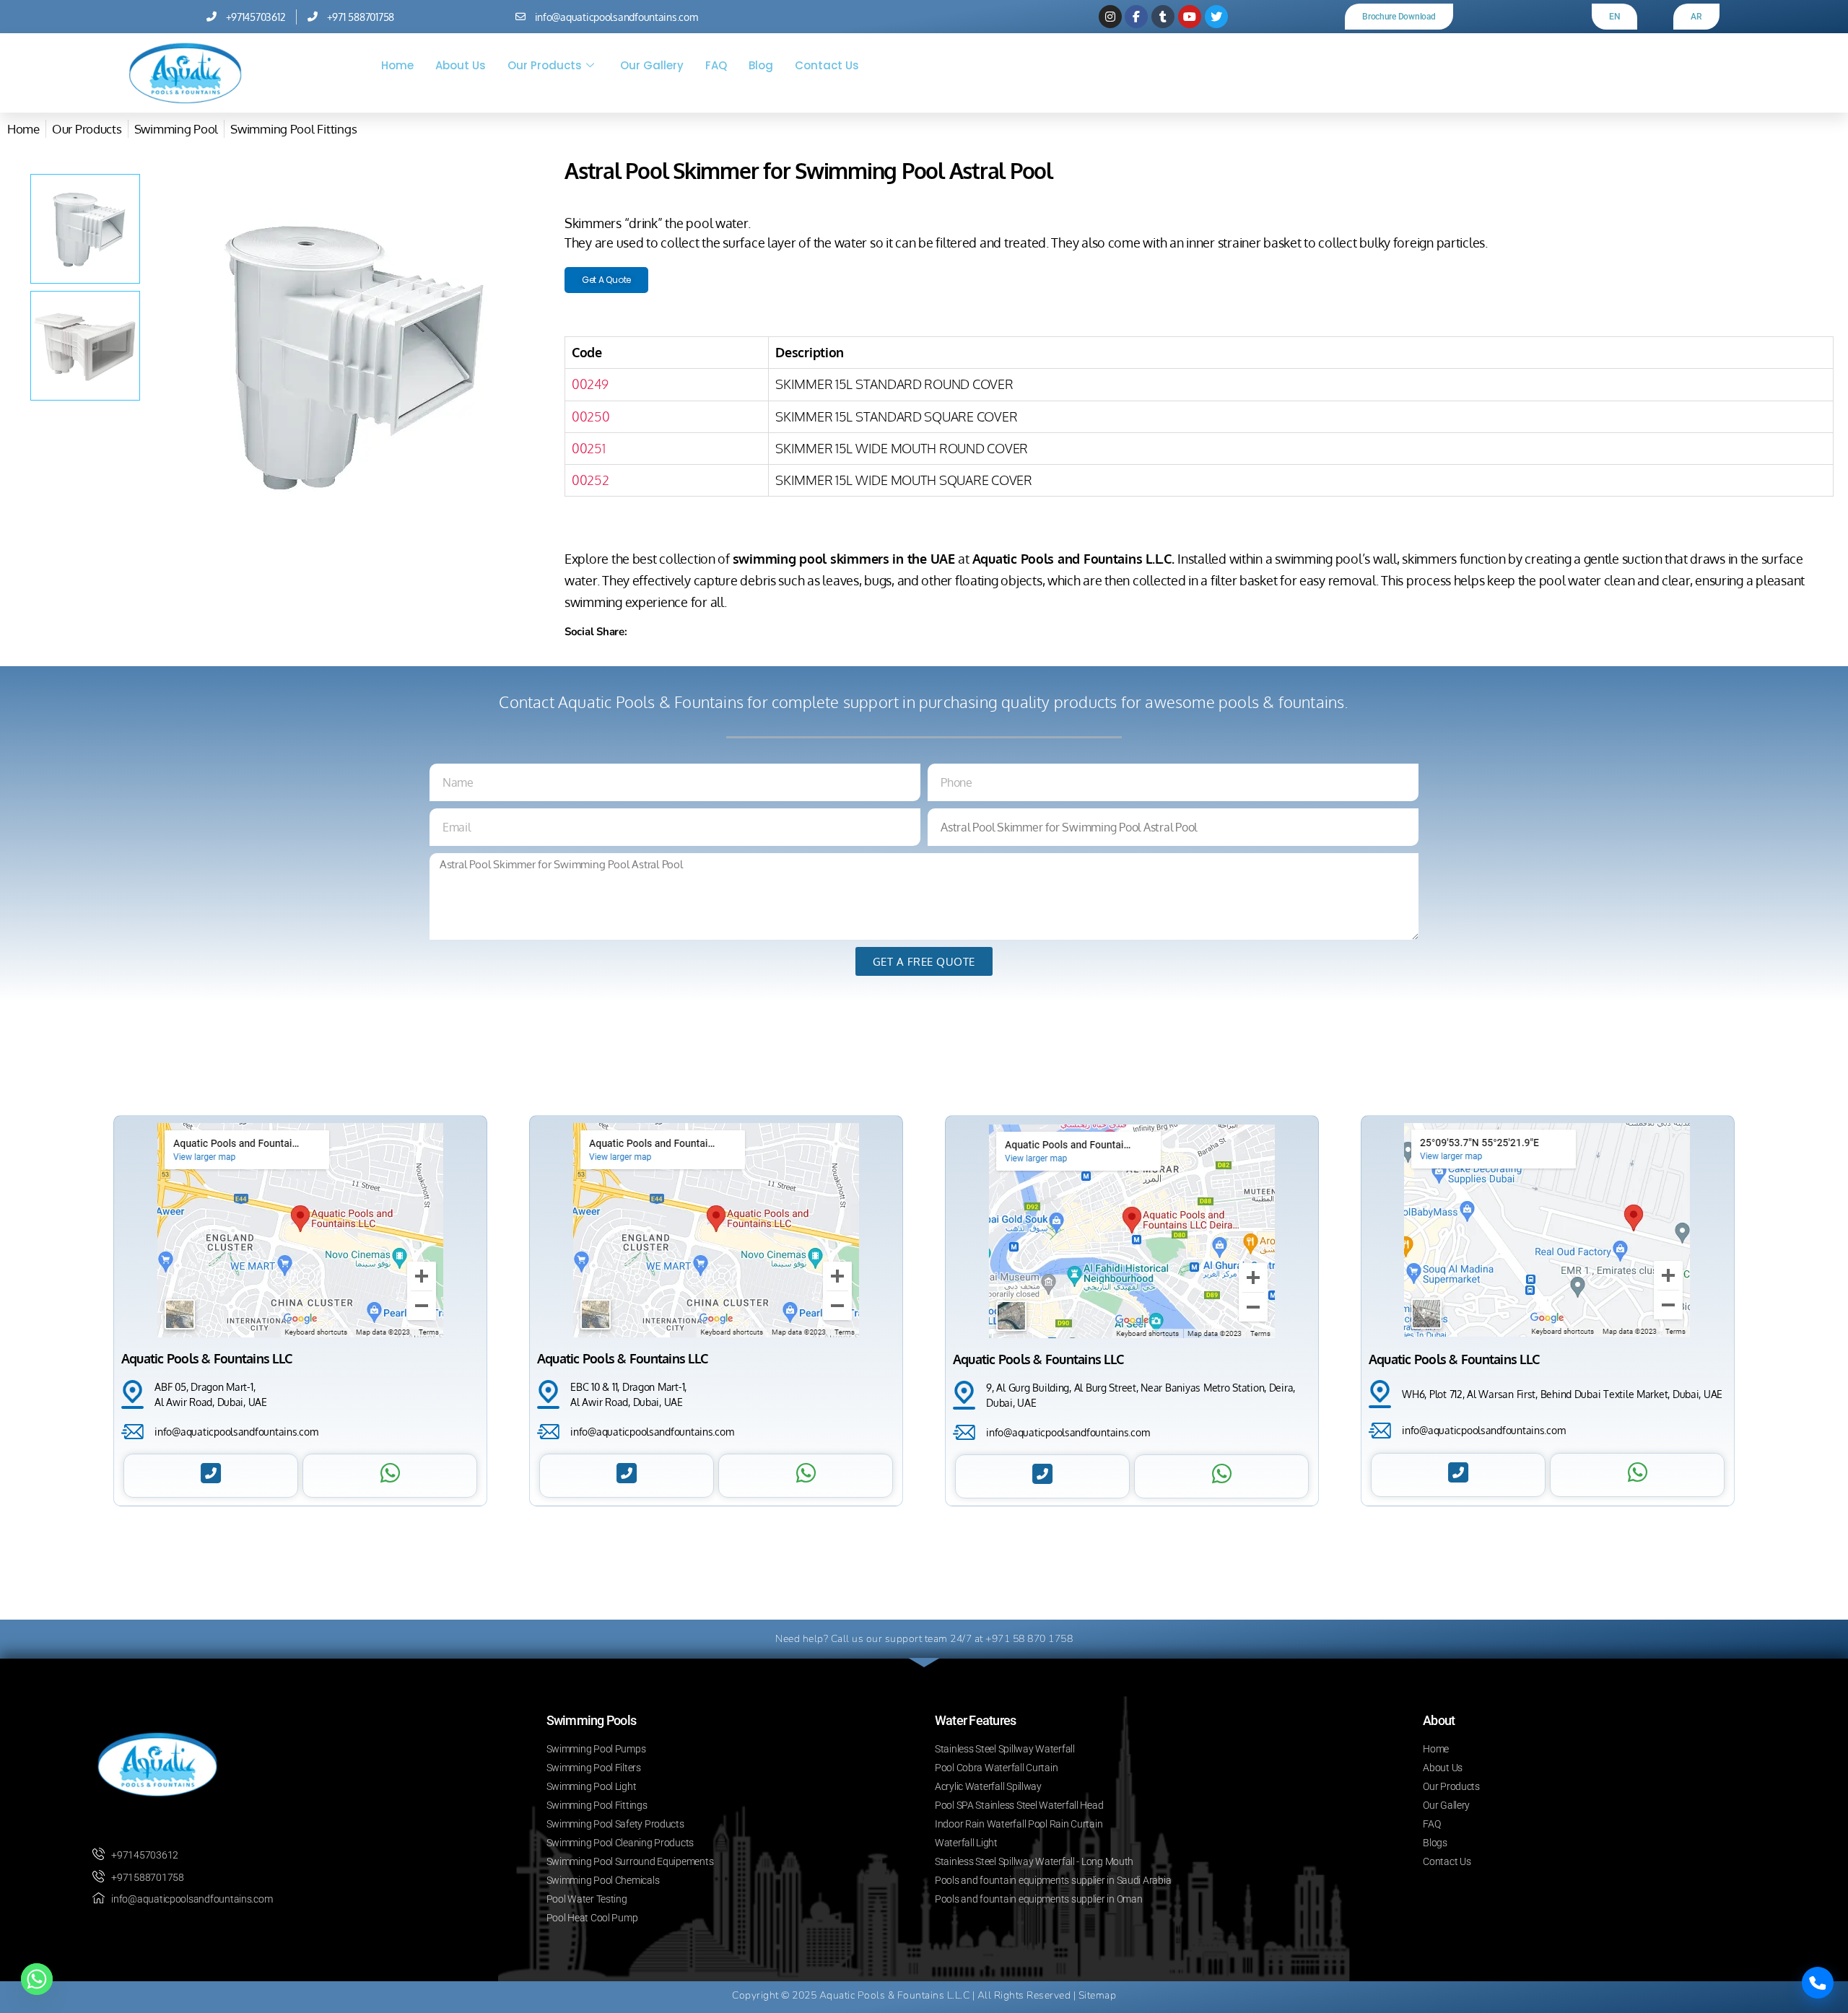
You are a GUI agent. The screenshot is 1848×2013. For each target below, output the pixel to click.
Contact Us (827, 65)
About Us (461, 65)
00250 (591, 416)
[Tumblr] (1163, 17)
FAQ (716, 65)
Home (397, 65)
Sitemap (1098, 1995)
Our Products (545, 65)
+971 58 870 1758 (1029, 1639)
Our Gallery (652, 65)
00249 (590, 384)
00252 (590, 480)
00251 (589, 448)
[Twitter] (1216, 17)
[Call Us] (1818, 1983)
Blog (761, 65)
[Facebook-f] (1136, 17)
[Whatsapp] (37, 1979)
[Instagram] (1110, 17)
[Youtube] (1190, 17)
